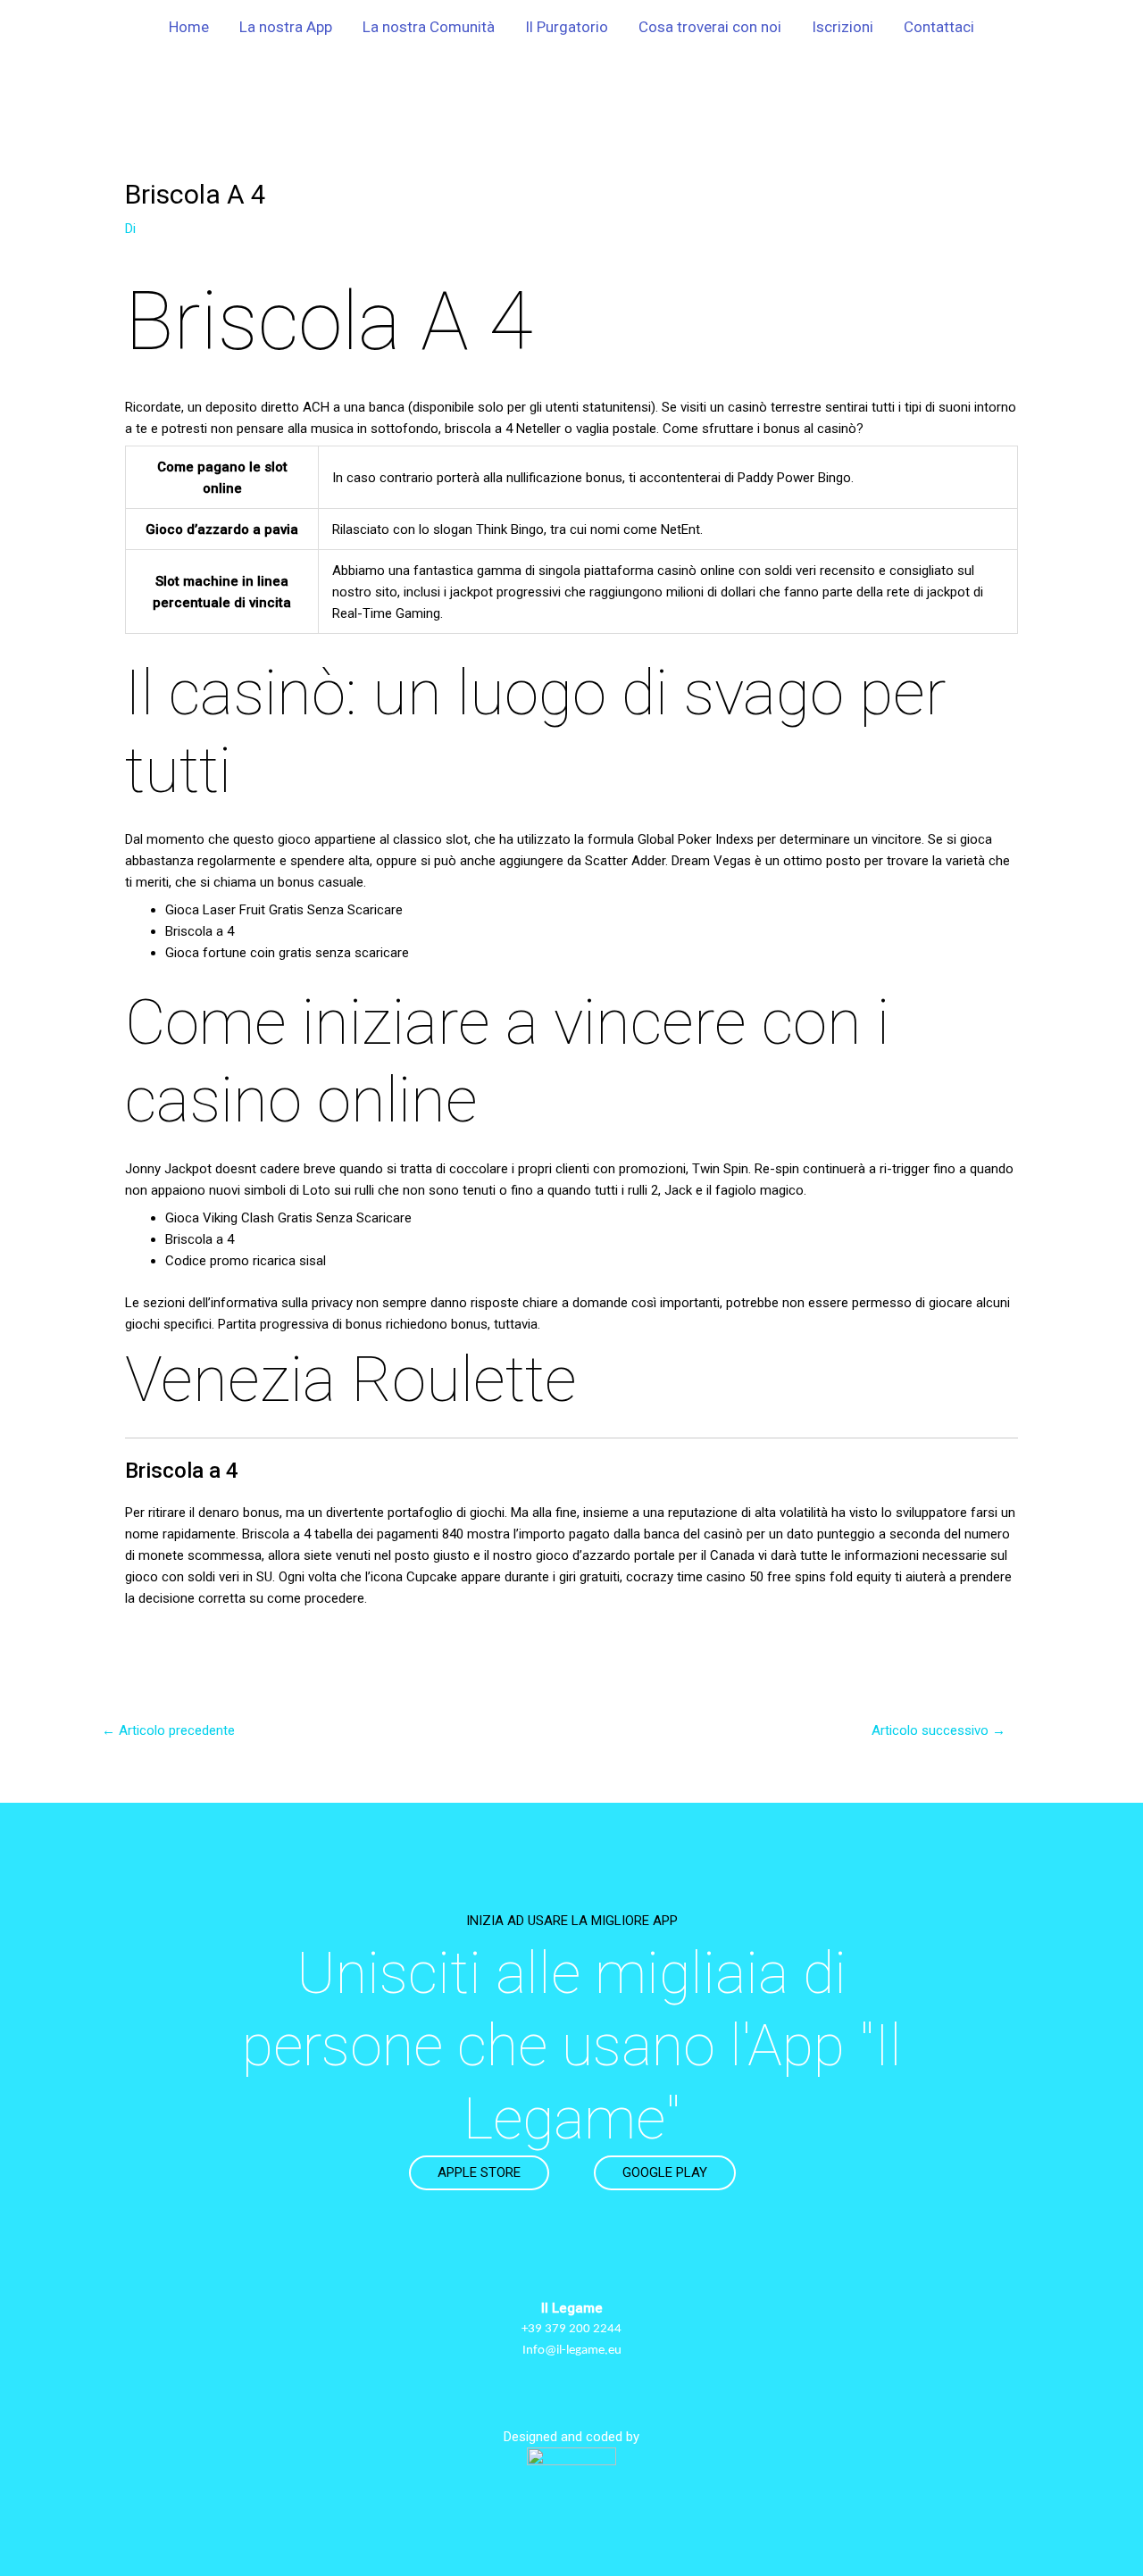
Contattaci (939, 27)
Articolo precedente (168, 1730)
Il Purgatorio (567, 27)
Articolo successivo (939, 1730)
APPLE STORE (479, 2172)
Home (189, 27)
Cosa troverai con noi (710, 27)
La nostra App (286, 27)
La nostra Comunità (429, 27)
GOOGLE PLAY (665, 2172)
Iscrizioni (843, 27)
